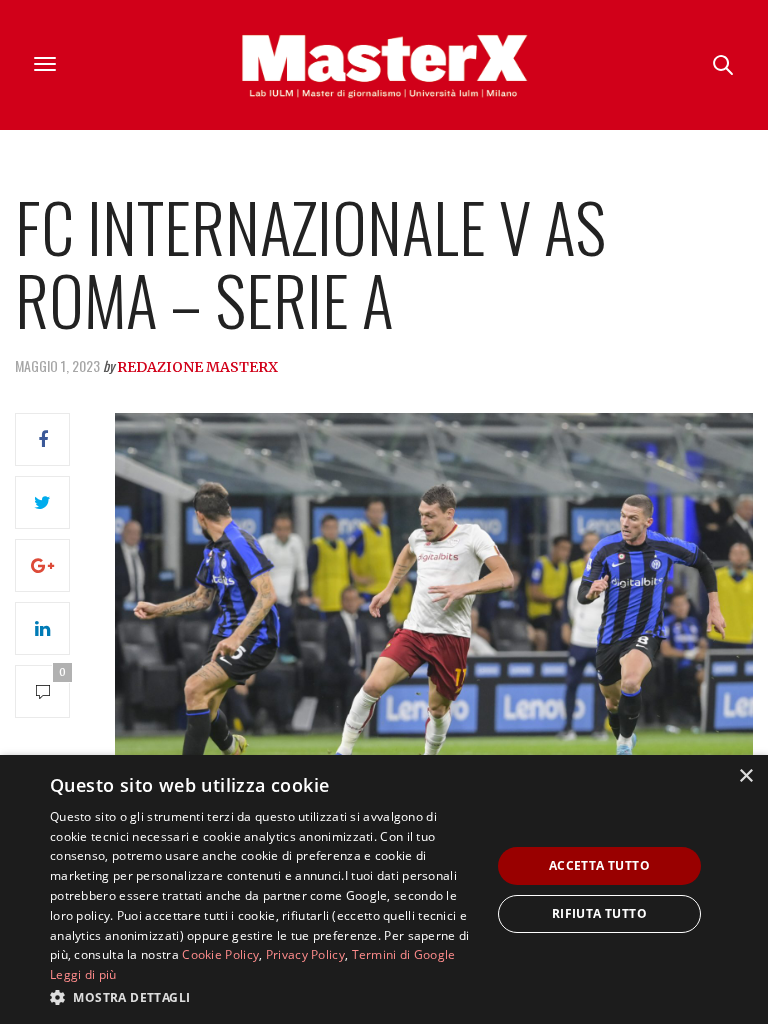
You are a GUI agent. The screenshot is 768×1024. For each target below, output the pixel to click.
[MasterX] (384, 65)
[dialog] (384, 889)
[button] (264, 997)
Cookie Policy (220, 954)
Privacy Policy (305, 954)
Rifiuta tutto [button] (599, 913)
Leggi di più (83, 974)
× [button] (745, 776)
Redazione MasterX (197, 367)
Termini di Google (404, 954)
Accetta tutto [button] (599, 865)
